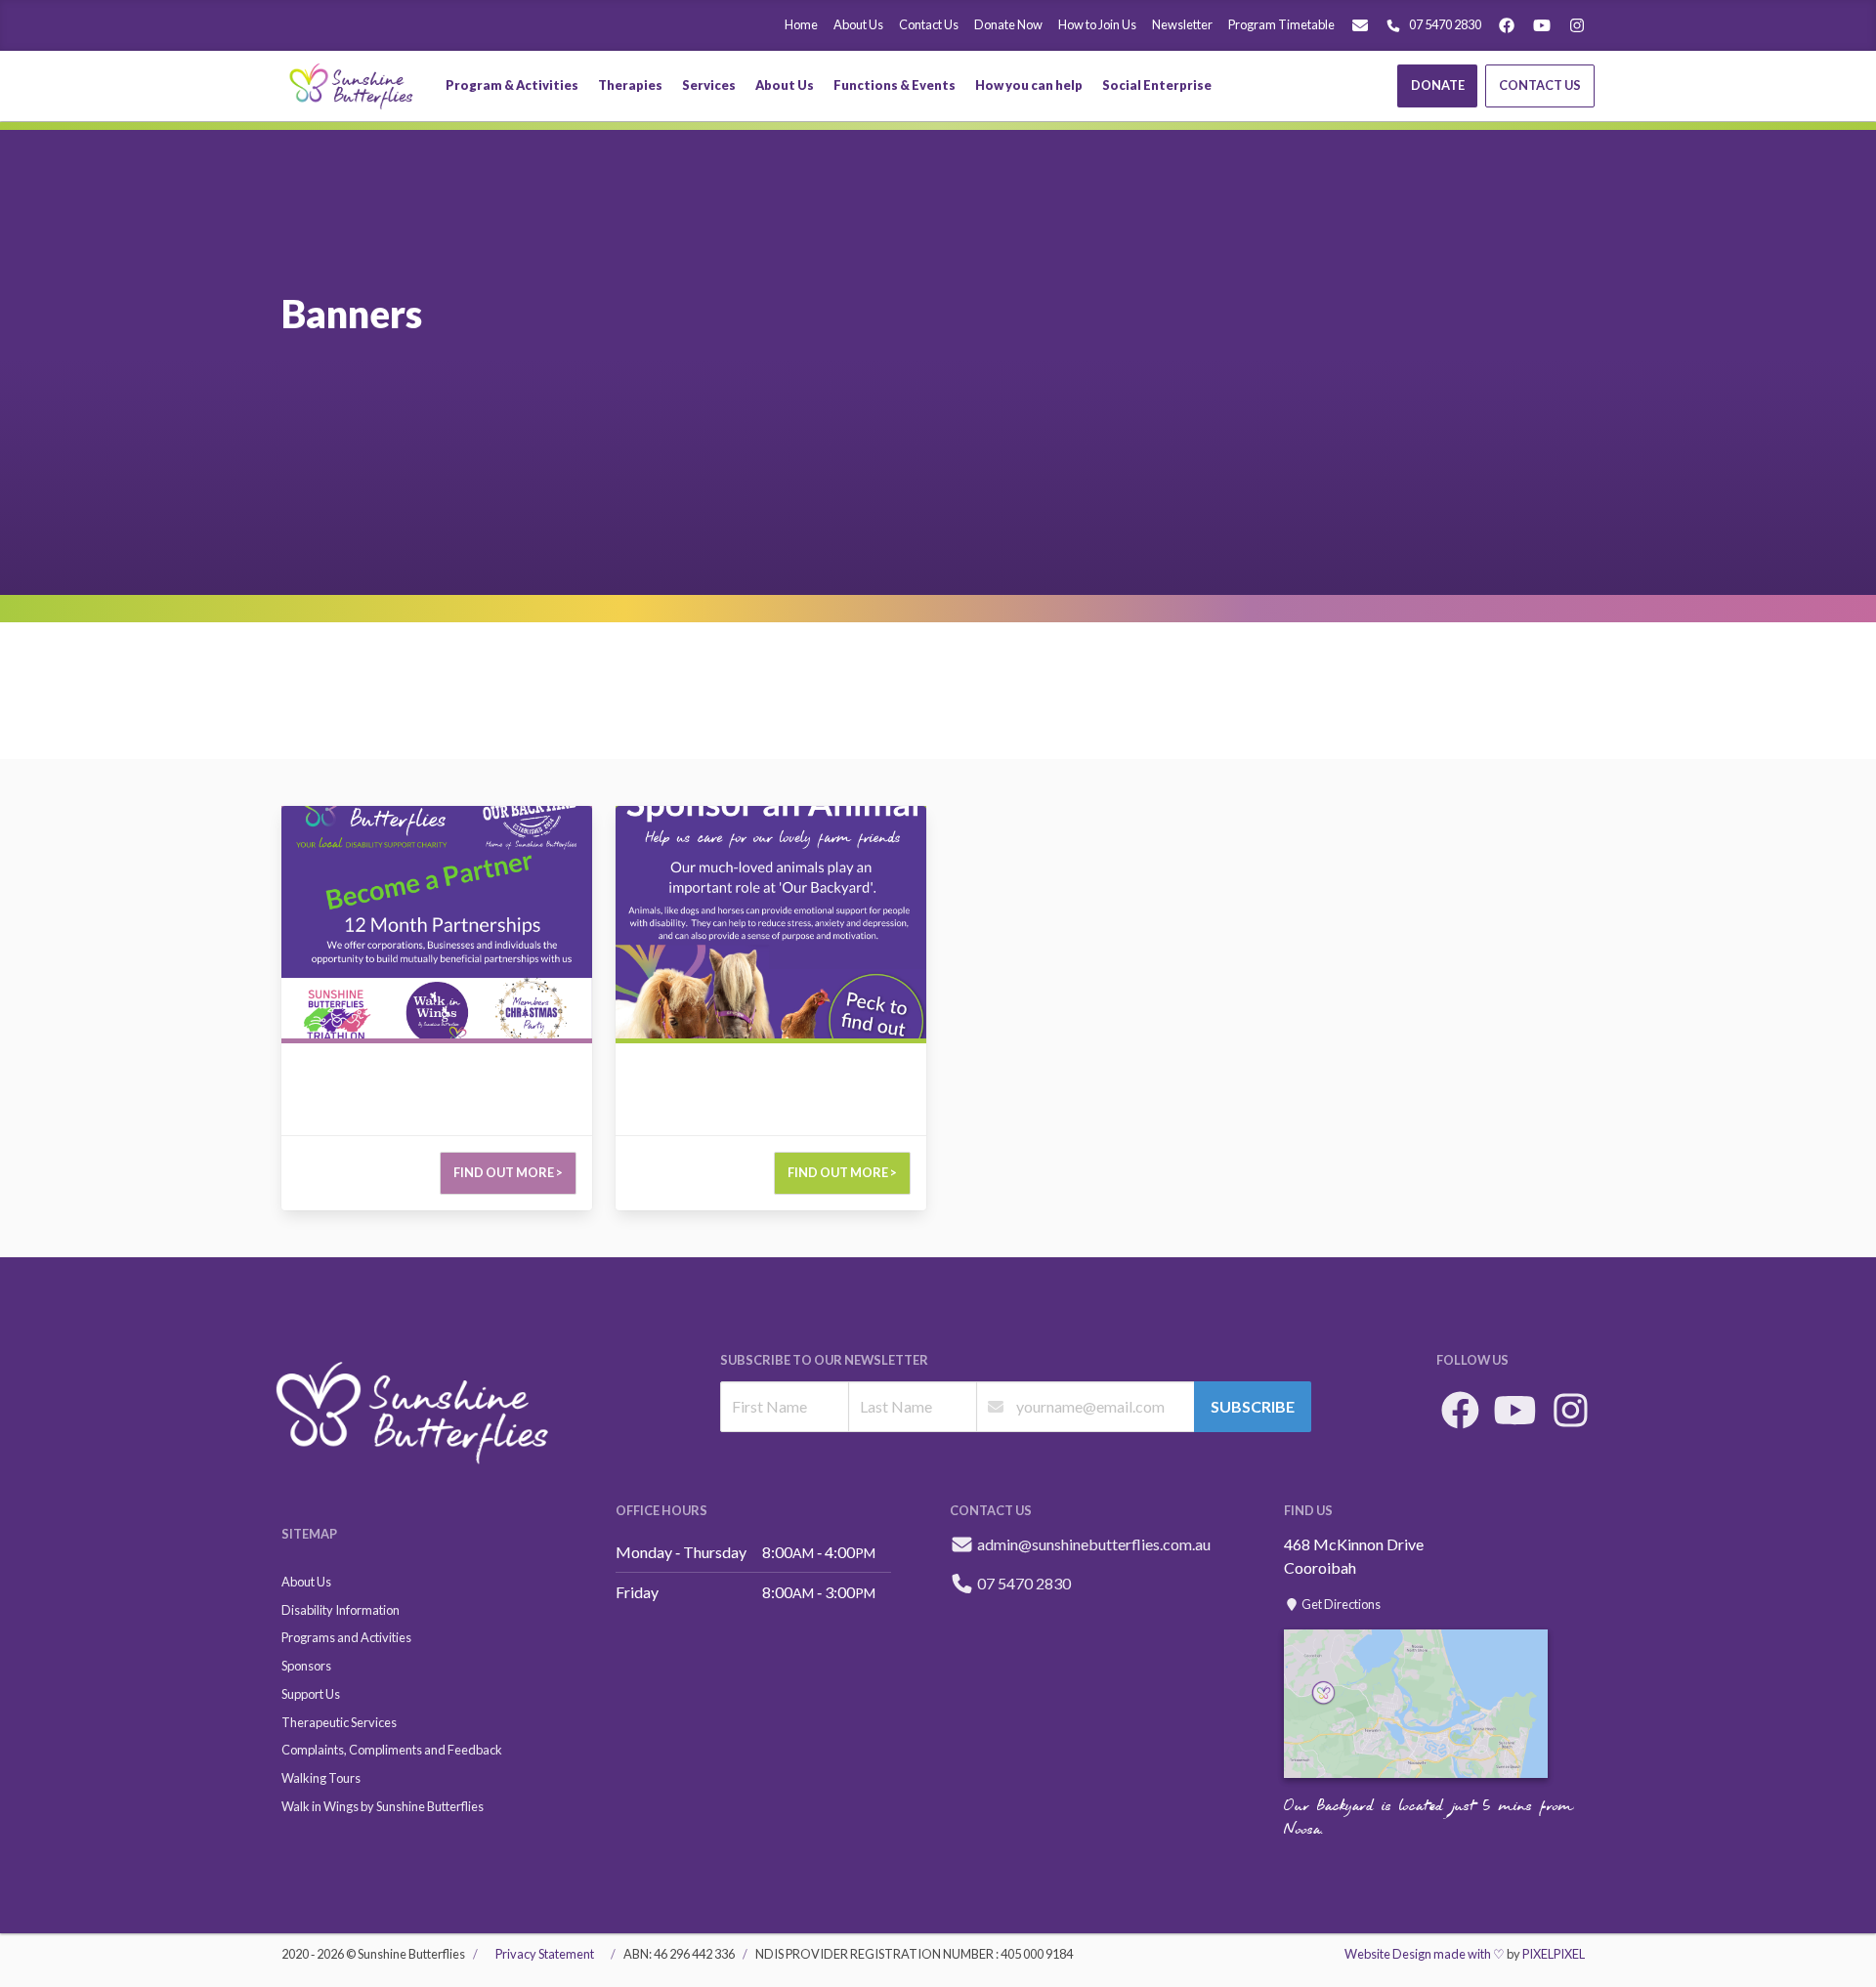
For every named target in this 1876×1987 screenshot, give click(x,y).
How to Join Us (1097, 24)
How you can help (1029, 85)
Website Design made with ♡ (1425, 1954)
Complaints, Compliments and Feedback (392, 1750)
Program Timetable (1281, 24)
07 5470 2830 (1445, 24)
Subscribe (1253, 1406)
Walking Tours (321, 1778)
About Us (858, 24)
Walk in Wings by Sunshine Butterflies (383, 1806)
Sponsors (306, 1666)
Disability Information (341, 1610)
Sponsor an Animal (677, 817)
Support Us (311, 1694)
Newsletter (1182, 24)
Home (801, 24)
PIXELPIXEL (1554, 1954)
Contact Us (929, 24)
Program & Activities (512, 85)
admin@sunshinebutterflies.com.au (1094, 1544)
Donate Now (1008, 24)
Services (709, 85)
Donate (1438, 85)
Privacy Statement (545, 1954)
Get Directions (1340, 1604)
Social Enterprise (1157, 85)
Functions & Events (895, 85)
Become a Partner (341, 817)
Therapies (630, 85)
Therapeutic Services (339, 1722)
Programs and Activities (346, 1637)
